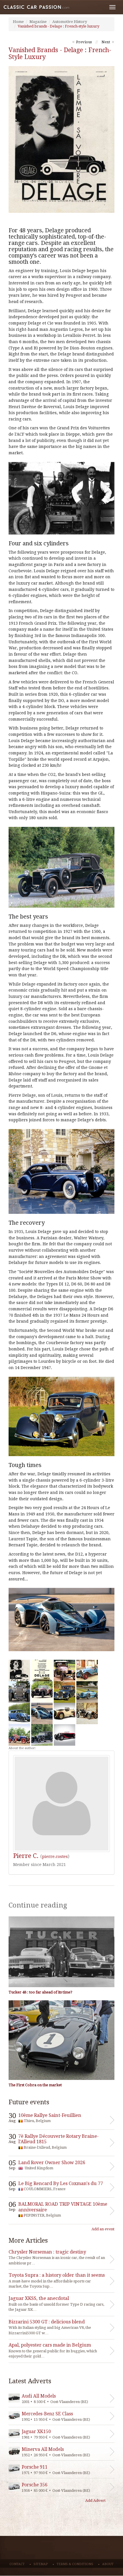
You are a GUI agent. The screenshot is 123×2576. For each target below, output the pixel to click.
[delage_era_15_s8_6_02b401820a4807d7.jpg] (87, 1692)
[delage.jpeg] (19, 1670)
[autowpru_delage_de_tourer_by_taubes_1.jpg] (42, 1692)
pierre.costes (55, 1857)
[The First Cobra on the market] (61, 2040)
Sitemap (41, 2564)
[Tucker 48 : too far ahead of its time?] (61, 1952)
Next (106, 42)
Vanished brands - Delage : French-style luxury (58, 26)
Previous (84, 42)
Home (18, 22)
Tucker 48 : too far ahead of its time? (40, 1992)
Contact (17, 2564)
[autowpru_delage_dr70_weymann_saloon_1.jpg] (19, 1713)
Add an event (103, 2229)
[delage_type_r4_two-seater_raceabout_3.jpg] (19, 1735)
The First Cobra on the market (35, 2085)
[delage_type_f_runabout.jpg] (87, 1713)
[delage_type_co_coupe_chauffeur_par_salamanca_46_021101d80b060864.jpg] (42, 1735)
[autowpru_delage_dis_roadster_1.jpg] (87, 1670)
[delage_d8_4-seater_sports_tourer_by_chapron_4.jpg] (19, 1692)
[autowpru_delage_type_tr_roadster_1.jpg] (65, 1670)
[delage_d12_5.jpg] (42, 1713)
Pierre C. (26, 1856)
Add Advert (95, 2501)
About (108, 2564)
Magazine (38, 22)
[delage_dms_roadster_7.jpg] (65, 1713)
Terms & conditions (75, 2564)
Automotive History (70, 22)
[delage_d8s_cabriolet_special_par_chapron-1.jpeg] (65, 1735)
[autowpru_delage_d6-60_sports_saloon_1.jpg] (65, 1692)
